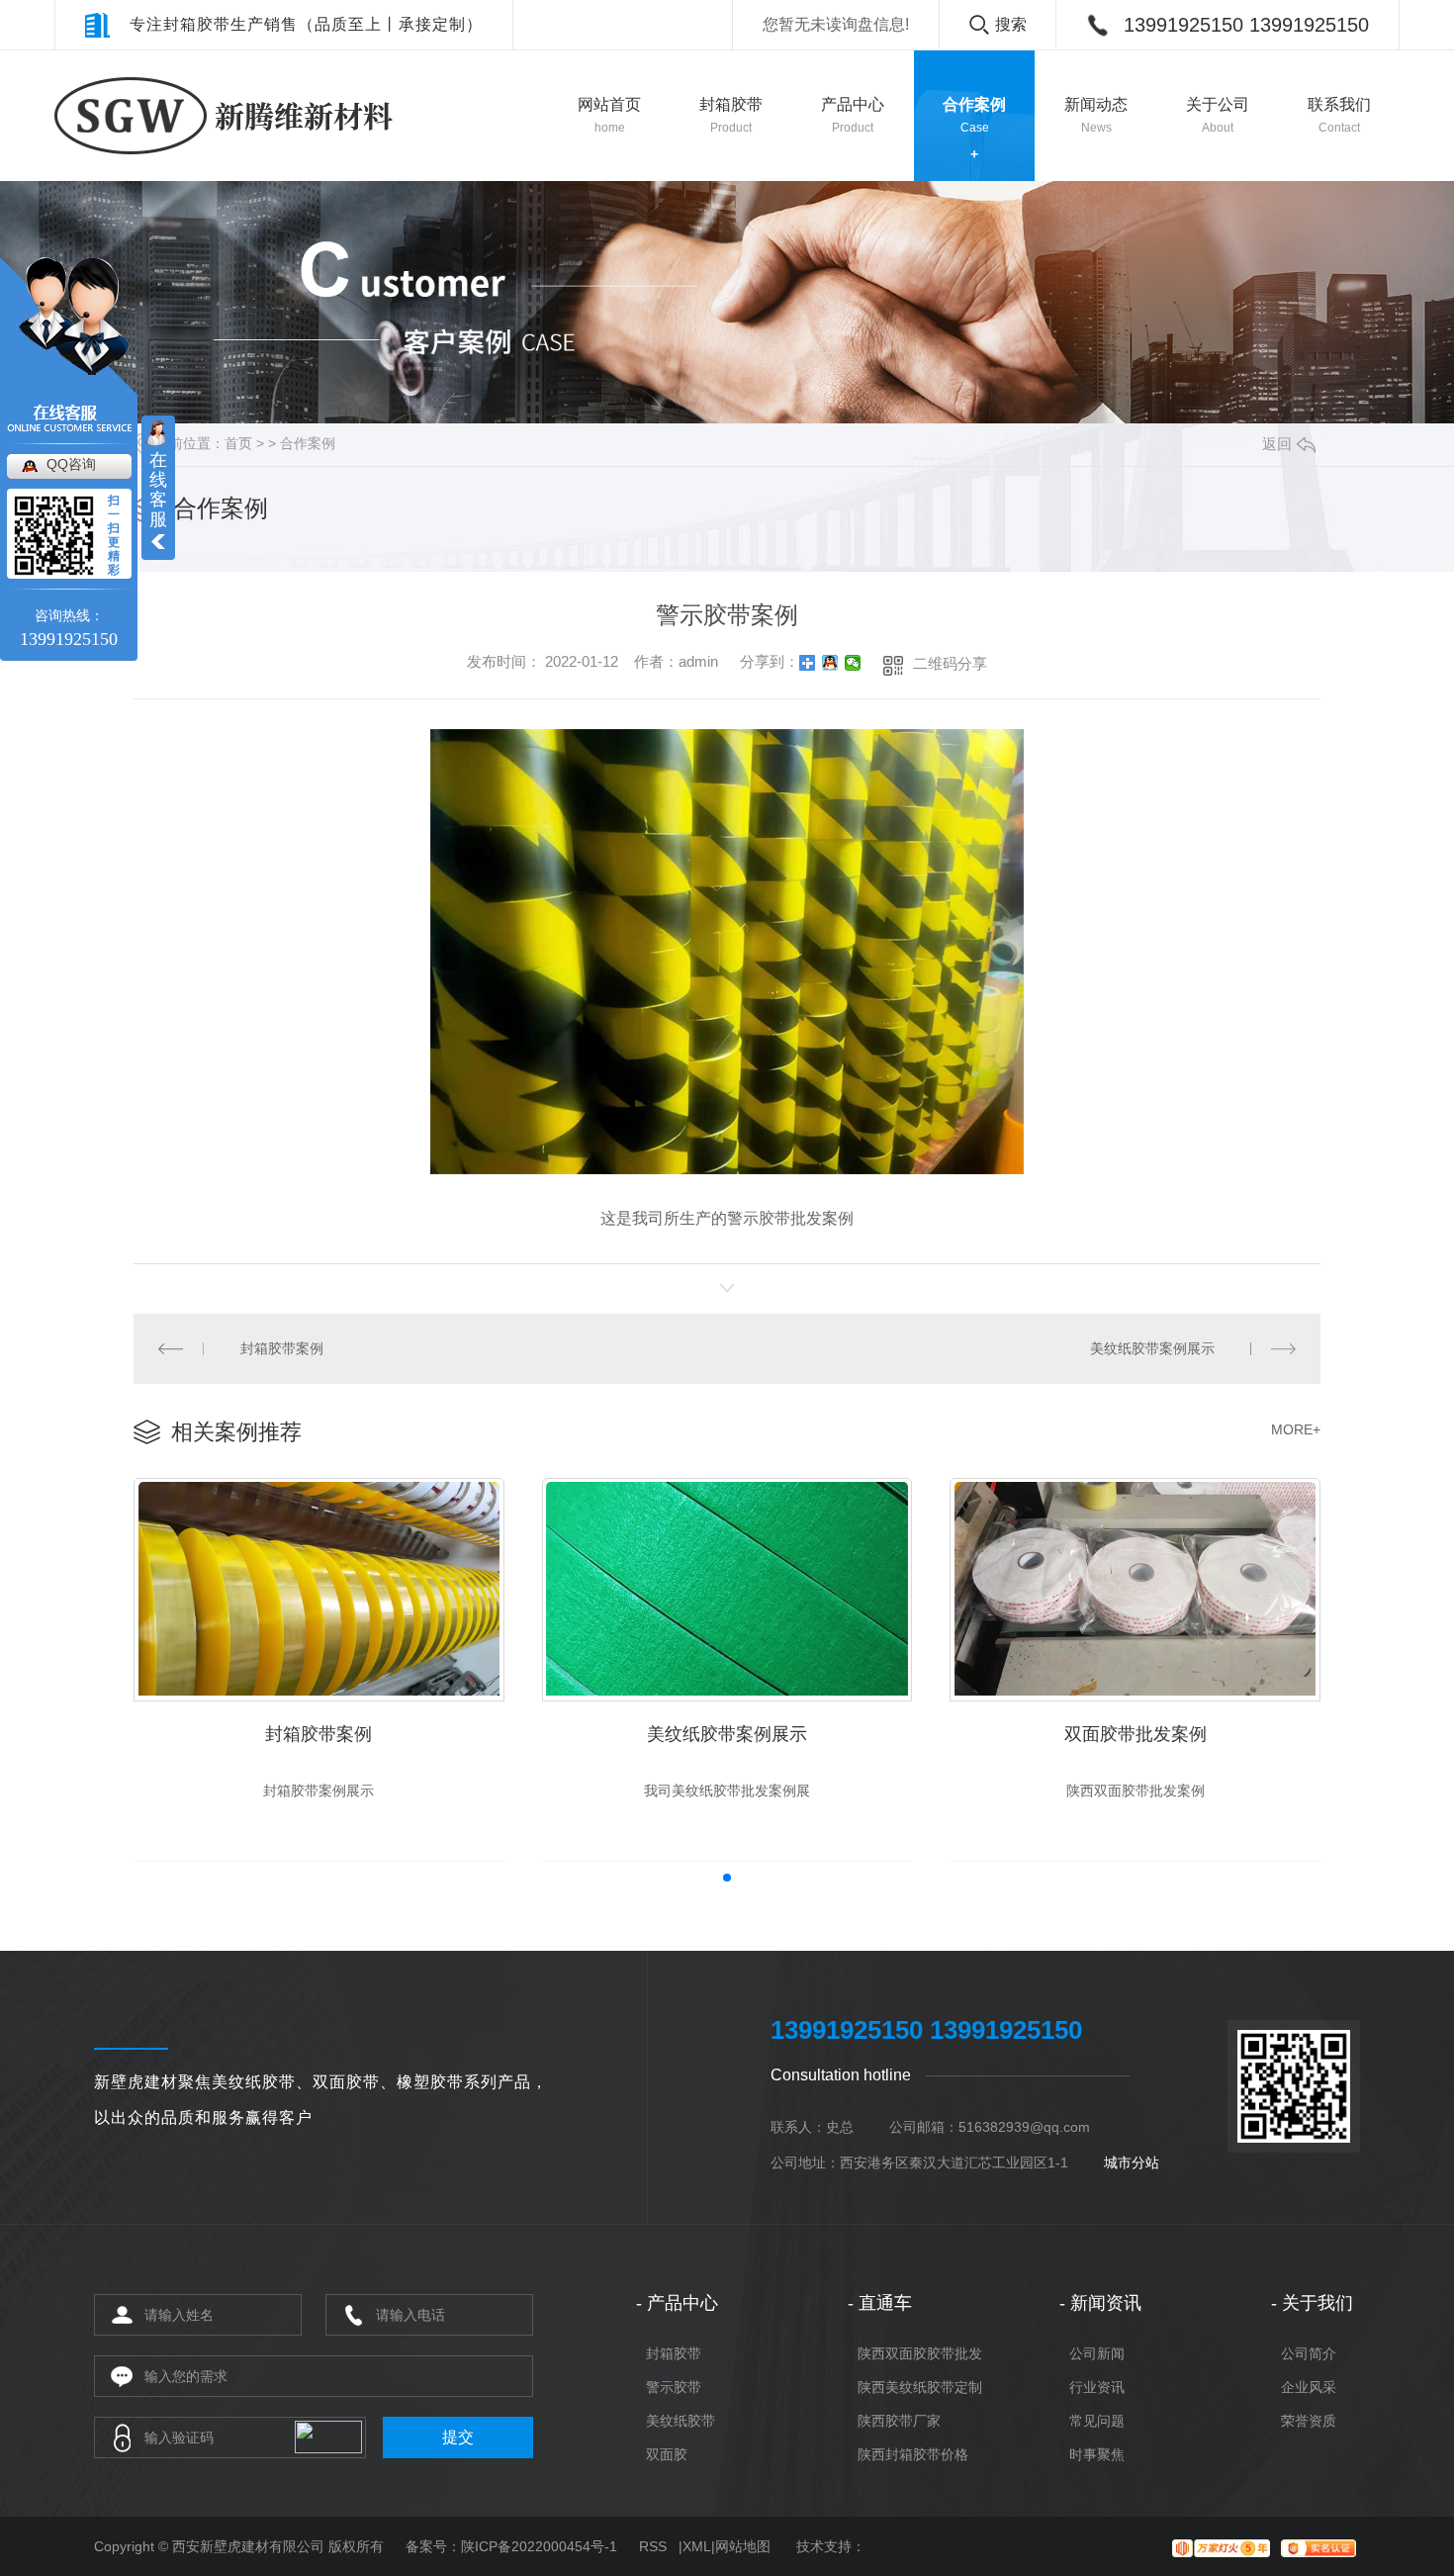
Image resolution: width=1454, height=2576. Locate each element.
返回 (1277, 444)
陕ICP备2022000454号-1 (539, 2546)
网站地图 (743, 2546)
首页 (238, 443)
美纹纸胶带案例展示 (1152, 1348)
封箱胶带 (674, 2353)
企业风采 (1309, 2387)
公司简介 (1309, 2353)
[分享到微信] (853, 663)
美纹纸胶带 (681, 2421)
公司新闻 (1097, 2353)
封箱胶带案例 (282, 1348)
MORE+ (1296, 1429)
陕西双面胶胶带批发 (920, 2353)
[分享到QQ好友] (830, 663)
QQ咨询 (71, 464)
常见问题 (1097, 2421)
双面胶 (667, 2454)
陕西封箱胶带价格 (913, 2454)
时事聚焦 (1097, 2454)
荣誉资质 (1309, 2421)
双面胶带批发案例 (1136, 1734)
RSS (653, 2546)
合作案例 (308, 443)
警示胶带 (674, 2387)
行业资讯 (1097, 2387)
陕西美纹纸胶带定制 (920, 2387)
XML (697, 2546)
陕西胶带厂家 (899, 2421)
